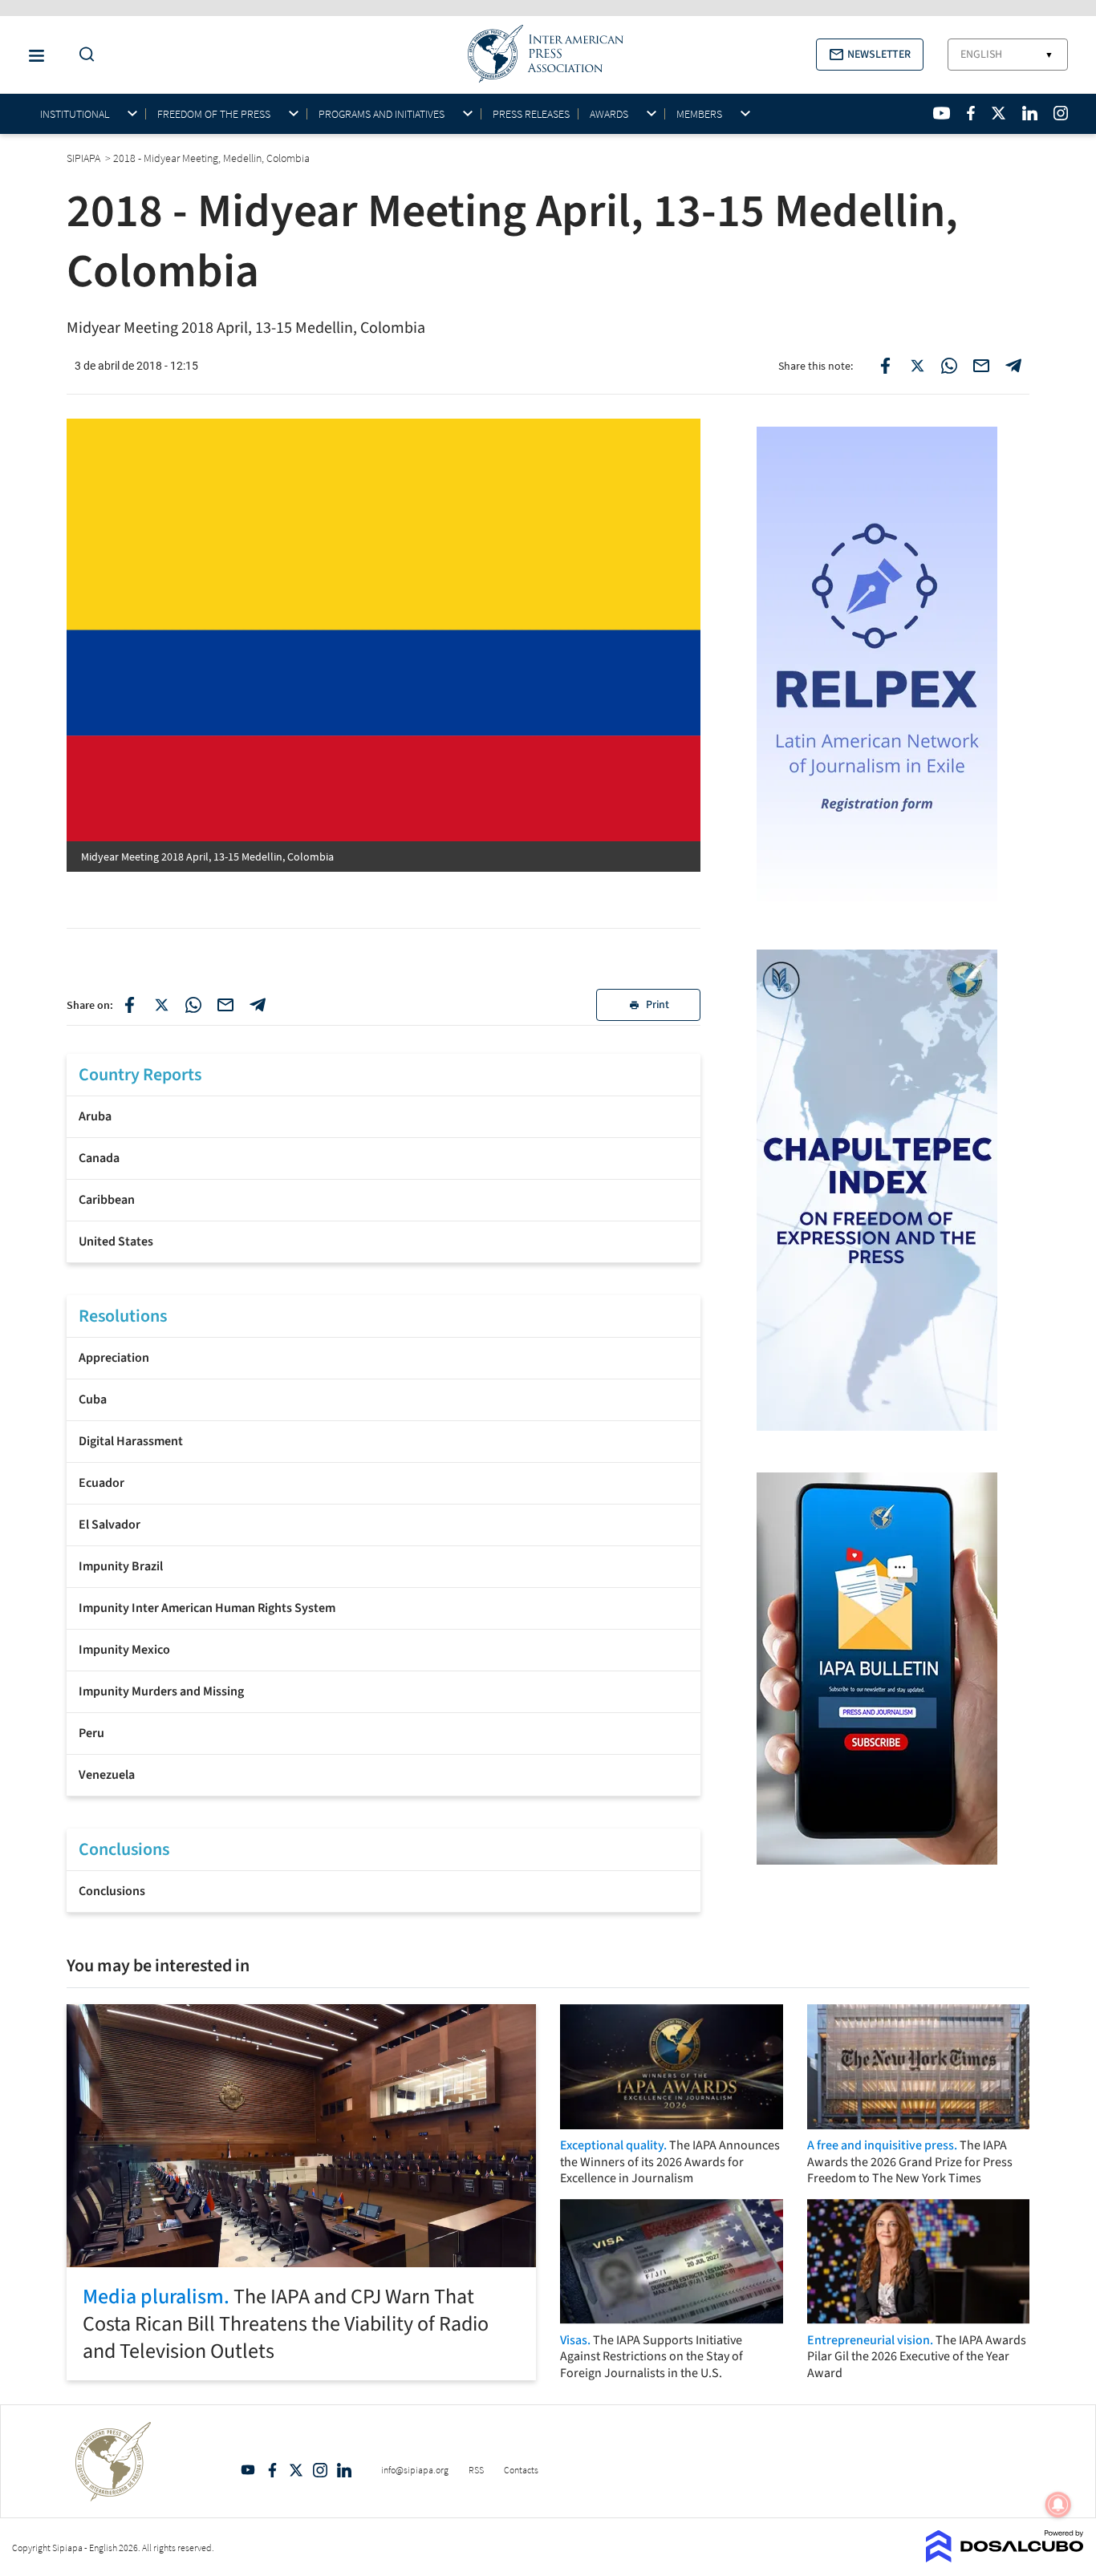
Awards (609, 114)
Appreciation (114, 1358)
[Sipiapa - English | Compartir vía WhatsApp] (193, 1005)
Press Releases (531, 114)
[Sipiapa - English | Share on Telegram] (1013, 366)
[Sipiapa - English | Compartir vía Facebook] (129, 1005)
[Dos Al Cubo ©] (1005, 2558)
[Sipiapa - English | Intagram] (1061, 113)
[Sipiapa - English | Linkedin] (1029, 113)
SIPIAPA (85, 158)
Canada (99, 1158)
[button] (870, 55)
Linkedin (344, 2470)
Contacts (521, 2470)
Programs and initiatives (382, 114)
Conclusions (112, 1891)
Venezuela (107, 1775)
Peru (91, 1733)
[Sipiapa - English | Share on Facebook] (885, 366)
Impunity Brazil (121, 1566)
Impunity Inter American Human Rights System (207, 1608)
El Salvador (110, 1525)
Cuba (93, 1399)
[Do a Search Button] (83, 55)
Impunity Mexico (124, 1650)
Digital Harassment (131, 1441)
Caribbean (107, 1200)
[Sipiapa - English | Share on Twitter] (917, 366)
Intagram (320, 2470)
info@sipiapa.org (415, 2470)
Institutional (75, 114)
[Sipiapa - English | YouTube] (942, 113)
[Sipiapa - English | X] (999, 113)
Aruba (95, 1116)
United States (116, 1241)
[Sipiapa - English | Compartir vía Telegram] (258, 1005)
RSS (476, 2470)
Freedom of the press (214, 114)
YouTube (248, 2470)
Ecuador (101, 1483)
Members (699, 114)
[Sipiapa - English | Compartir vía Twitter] (161, 1005)
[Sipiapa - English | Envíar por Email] (981, 366)
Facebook (272, 2470)
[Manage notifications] (1058, 2505)
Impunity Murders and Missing (161, 1691)
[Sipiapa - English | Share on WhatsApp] (949, 366)
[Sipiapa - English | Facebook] (971, 113)
